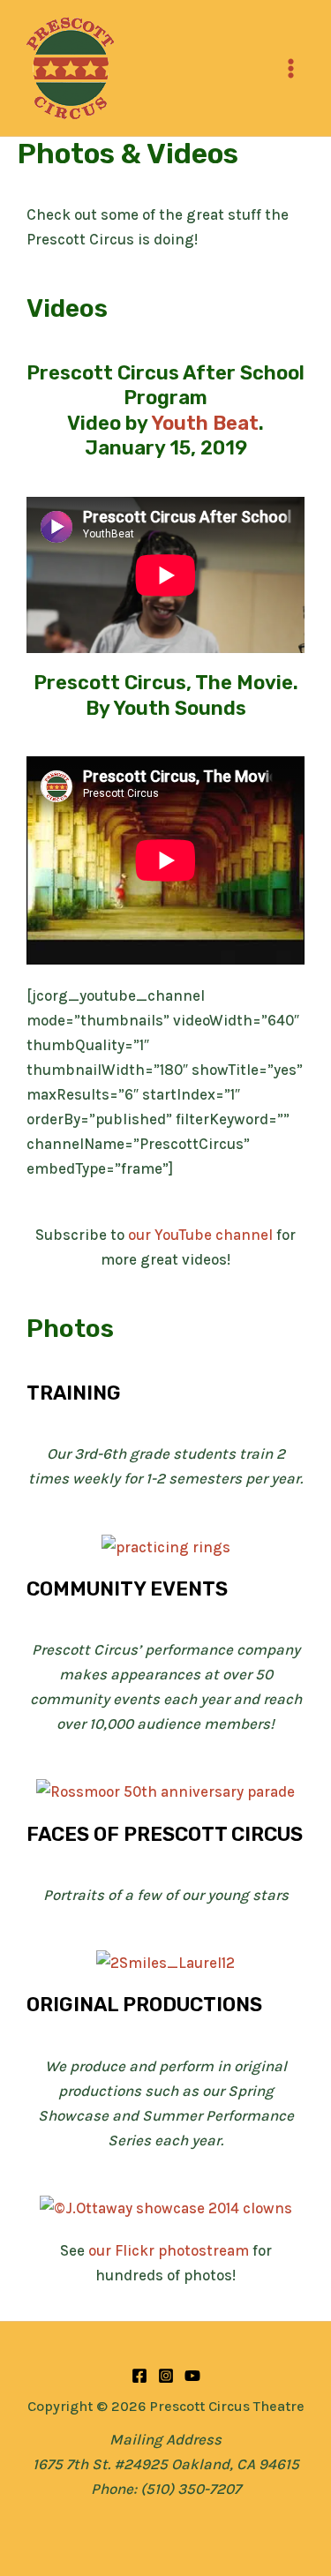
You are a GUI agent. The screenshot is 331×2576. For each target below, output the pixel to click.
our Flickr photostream (169, 2250)
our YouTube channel (200, 1235)
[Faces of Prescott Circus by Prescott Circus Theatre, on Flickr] (165, 1961)
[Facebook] (139, 2376)
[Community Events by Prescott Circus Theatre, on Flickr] (165, 1791)
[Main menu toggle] (292, 68)
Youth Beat (205, 423)
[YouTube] (192, 2376)
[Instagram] (166, 2376)
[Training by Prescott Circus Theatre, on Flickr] (166, 1545)
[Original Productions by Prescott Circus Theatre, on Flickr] (166, 2206)
